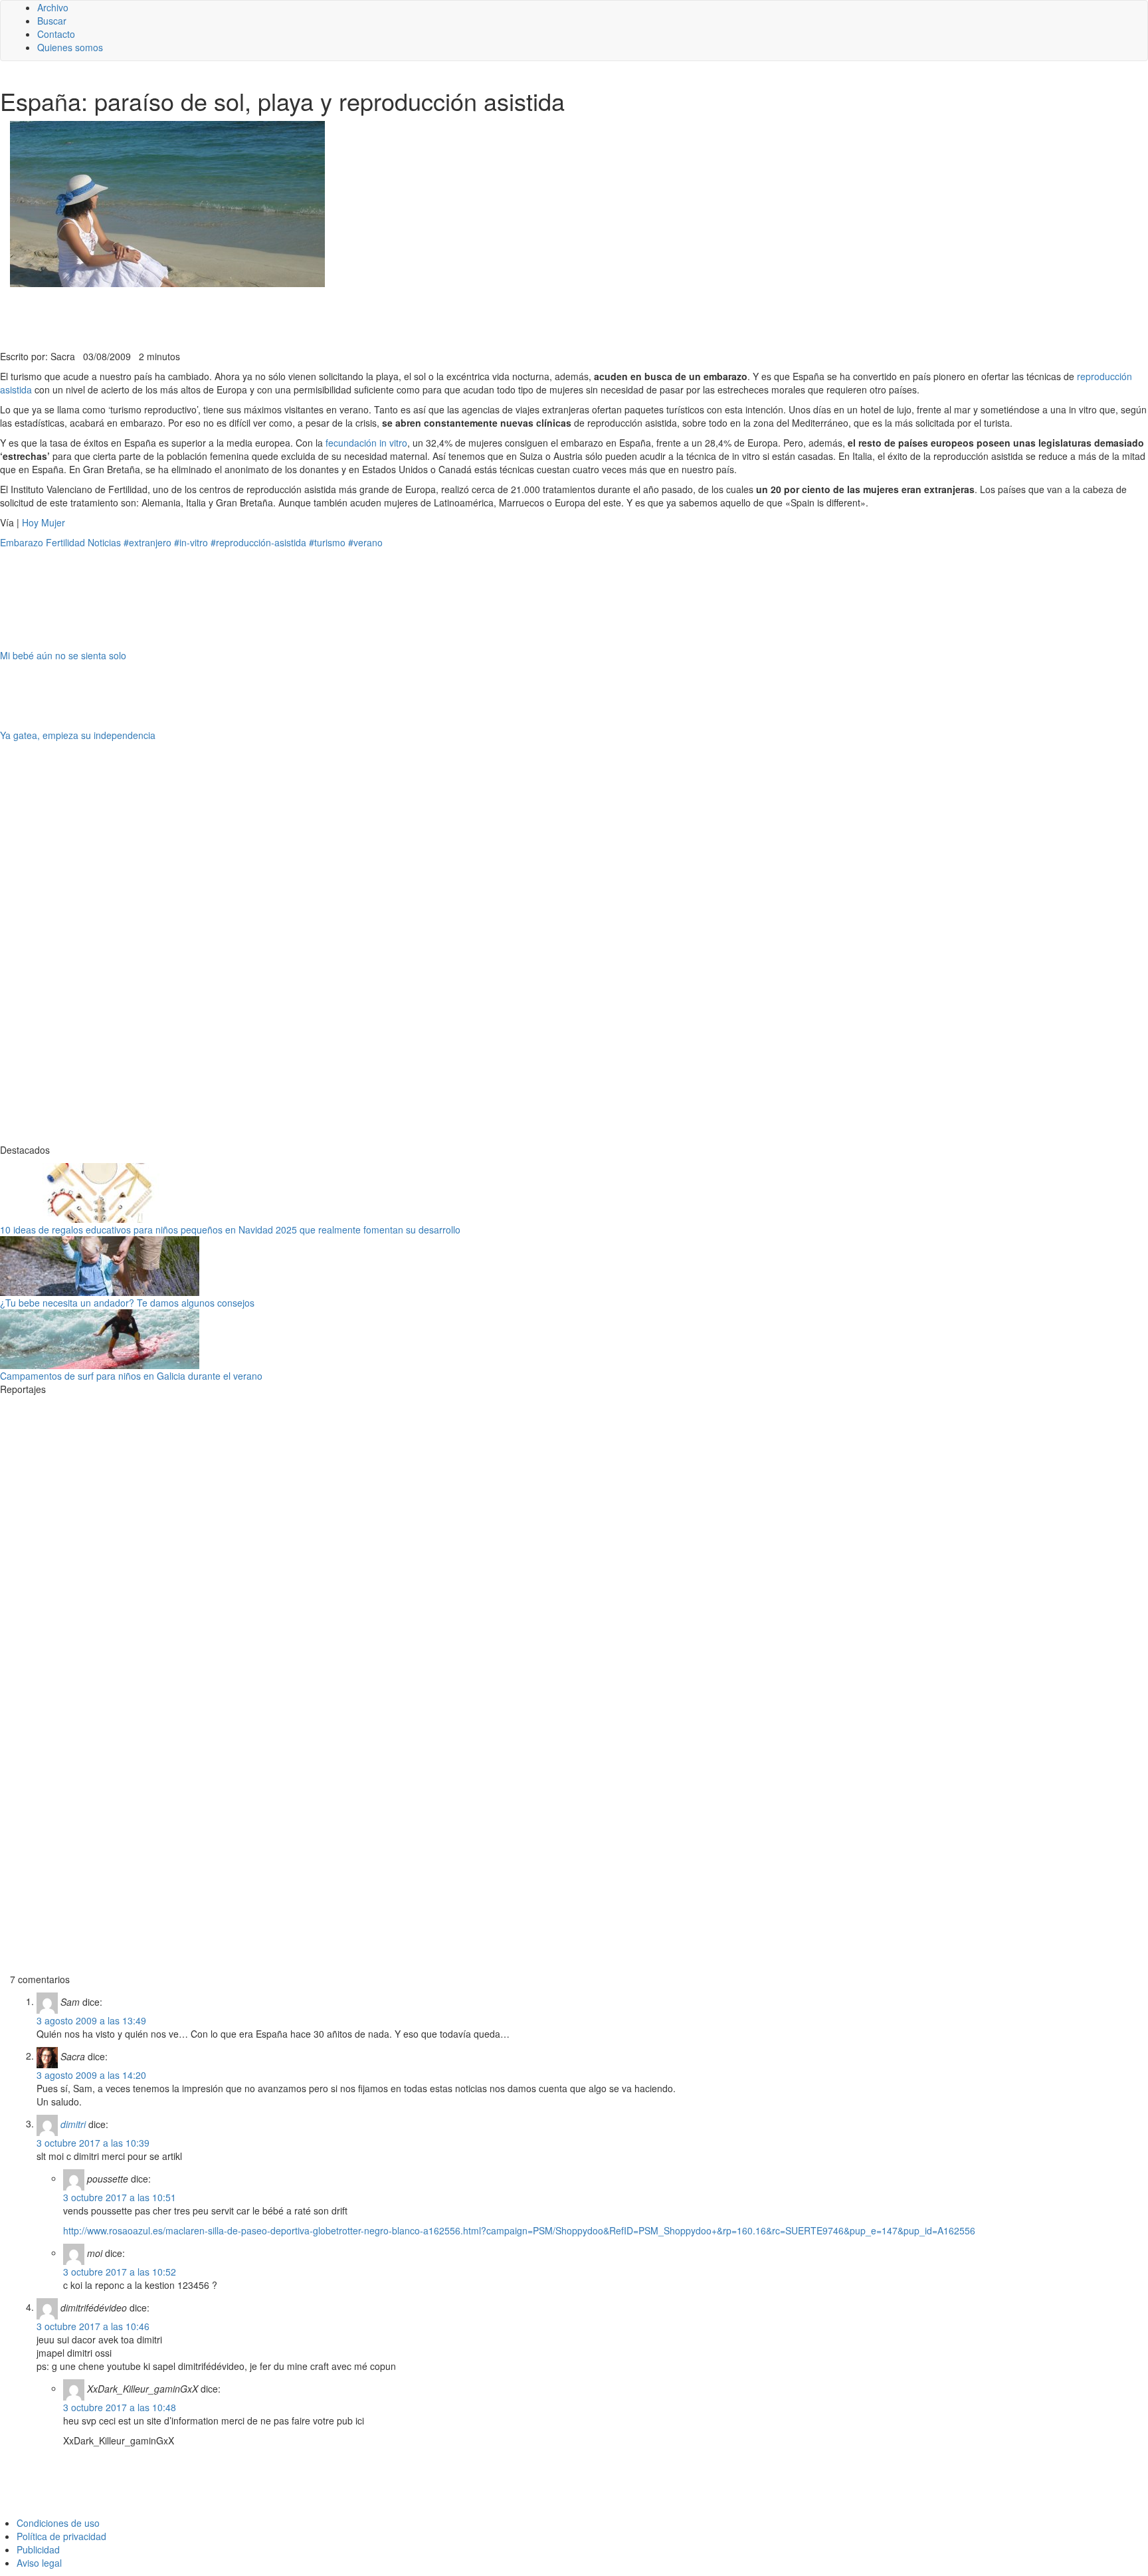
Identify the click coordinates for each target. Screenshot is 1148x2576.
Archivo (53, 7)
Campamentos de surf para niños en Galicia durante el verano (131, 1376)
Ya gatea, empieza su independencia (78, 735)
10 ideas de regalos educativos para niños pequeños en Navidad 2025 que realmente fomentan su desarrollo (230, 1230)
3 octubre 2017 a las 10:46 (93, 2326)
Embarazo (22, 542)
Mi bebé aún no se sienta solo (63, 655)
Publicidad (38, 2549)
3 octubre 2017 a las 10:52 (120, 2272)
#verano (365, 542)
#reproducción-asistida (258, 542)
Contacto (56, 34)
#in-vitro (191, 542)
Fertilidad (65, 542)
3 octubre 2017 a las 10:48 (120, 2407)
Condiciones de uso (58, 2523)
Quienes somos (70, 47)
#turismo (327, 542)
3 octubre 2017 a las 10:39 (93, 2143)
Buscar (52, 21)
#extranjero (147, 542)
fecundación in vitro (366, 443)
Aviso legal (39, 2563)
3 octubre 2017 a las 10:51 (120, 2197)
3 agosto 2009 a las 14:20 (91, 2075)
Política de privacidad (61, 2536)
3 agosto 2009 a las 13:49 (91, 2020)
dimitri (73, 2123)
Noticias (104, 542)
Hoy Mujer (44, 522)
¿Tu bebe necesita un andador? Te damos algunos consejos (127, 1303)
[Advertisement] (326, 317)
